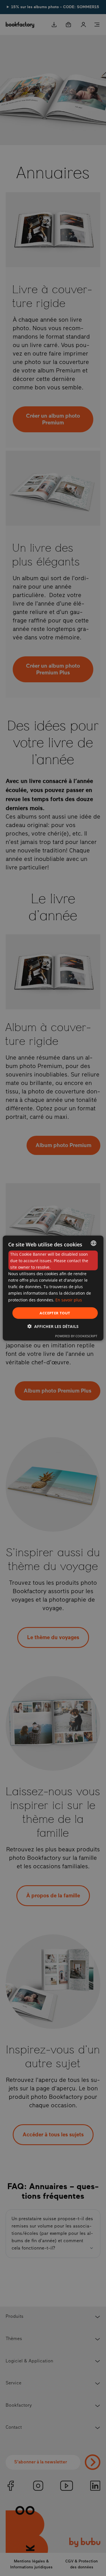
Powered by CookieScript (76, 1336)
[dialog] (53, 1288)
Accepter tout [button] (55, 1313)
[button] (53, 1326)
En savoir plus (69, 1300)
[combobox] (94, 1243)
